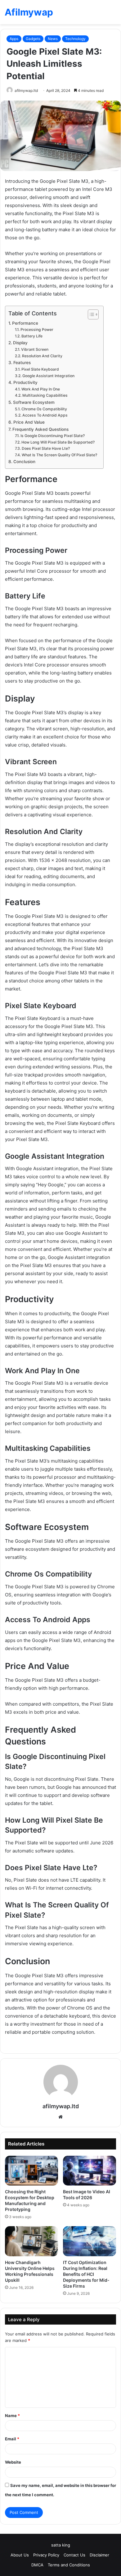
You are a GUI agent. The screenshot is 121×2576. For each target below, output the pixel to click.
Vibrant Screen (35, 349)
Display (20, 343)
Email (12, 2439)
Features (22, 363)
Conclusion (24, 462)
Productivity (25, 382)
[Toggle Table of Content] (90, 314)
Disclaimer (100, 2555)
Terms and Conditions (69, 2565)
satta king (61, 2545)
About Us (20, 2555)
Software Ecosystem (34, 402)
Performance (25, 323)
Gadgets (33, 39)
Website (13, 2462)
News (53, 39)
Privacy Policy (46, 2555)
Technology (75, 39)
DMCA (37, 2565)
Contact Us (74, 2555)
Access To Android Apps (45, 415)
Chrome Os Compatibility (44, 409)
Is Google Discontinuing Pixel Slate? (52, 436)
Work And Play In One (40, 389)
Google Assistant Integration (48, 376)
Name (12, 2416)
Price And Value (29, 422)
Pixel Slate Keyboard (40, 369)
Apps (14, 39)
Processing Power (37, 329)
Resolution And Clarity (42, 356)
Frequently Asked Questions (40, 429)
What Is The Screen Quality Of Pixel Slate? (59, 455)
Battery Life (32, 336)
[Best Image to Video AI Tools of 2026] (90, 2171)
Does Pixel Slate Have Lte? (46, 448)
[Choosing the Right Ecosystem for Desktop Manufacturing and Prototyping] (31, 2171)
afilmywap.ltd (26, 90)
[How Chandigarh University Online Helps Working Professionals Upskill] (31, 2241)
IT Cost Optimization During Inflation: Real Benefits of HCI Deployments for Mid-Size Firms (86, 2274)
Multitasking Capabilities (45, 395)
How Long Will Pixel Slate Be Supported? (58, 442)
